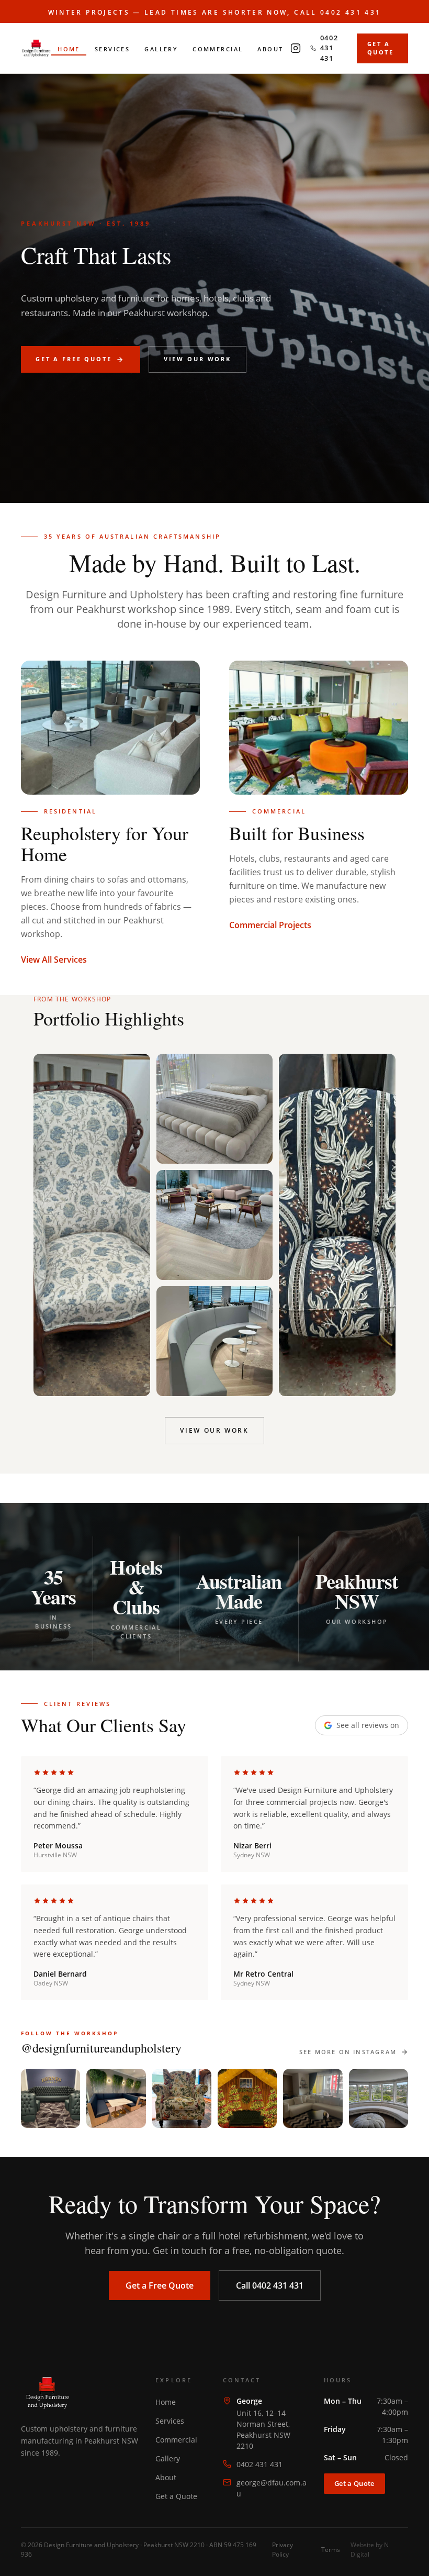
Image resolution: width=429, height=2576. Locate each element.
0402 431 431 (259, 2464)
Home (166, 2402)
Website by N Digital (370, 2550)
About (166, 2477)
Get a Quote (176, 2496)
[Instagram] (296, 48)
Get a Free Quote (160, 2285)
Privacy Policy (283, 2550)
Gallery (168, 2458)
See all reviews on (368, 1725)
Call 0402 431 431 (270, 2285)
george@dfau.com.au (272, 2488)
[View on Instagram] (50, 2098)
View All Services (54, 960)
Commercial (176, 2440)
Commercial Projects (270, 925)
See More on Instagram (348, 2052)
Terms (331, 2550)
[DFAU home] (36, 48)
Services (170, 2421)
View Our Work (214, 1430)
